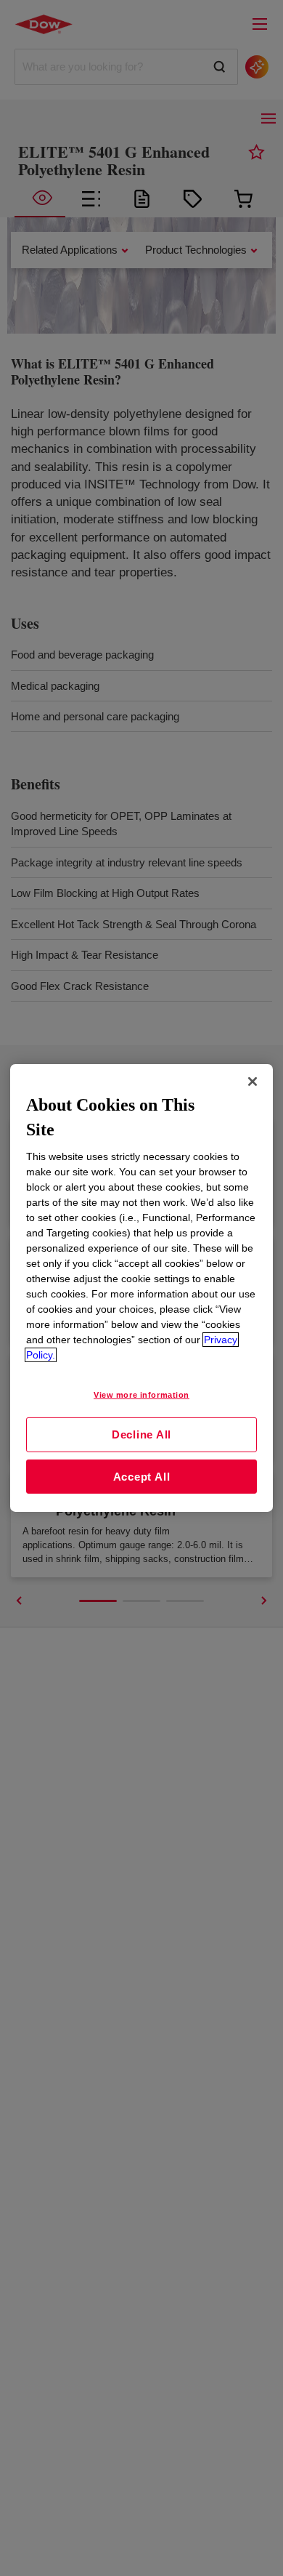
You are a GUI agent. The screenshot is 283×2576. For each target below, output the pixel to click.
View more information (141, 1395)
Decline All (141, 1434)
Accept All (142, 1477)
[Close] (253, 1082)
